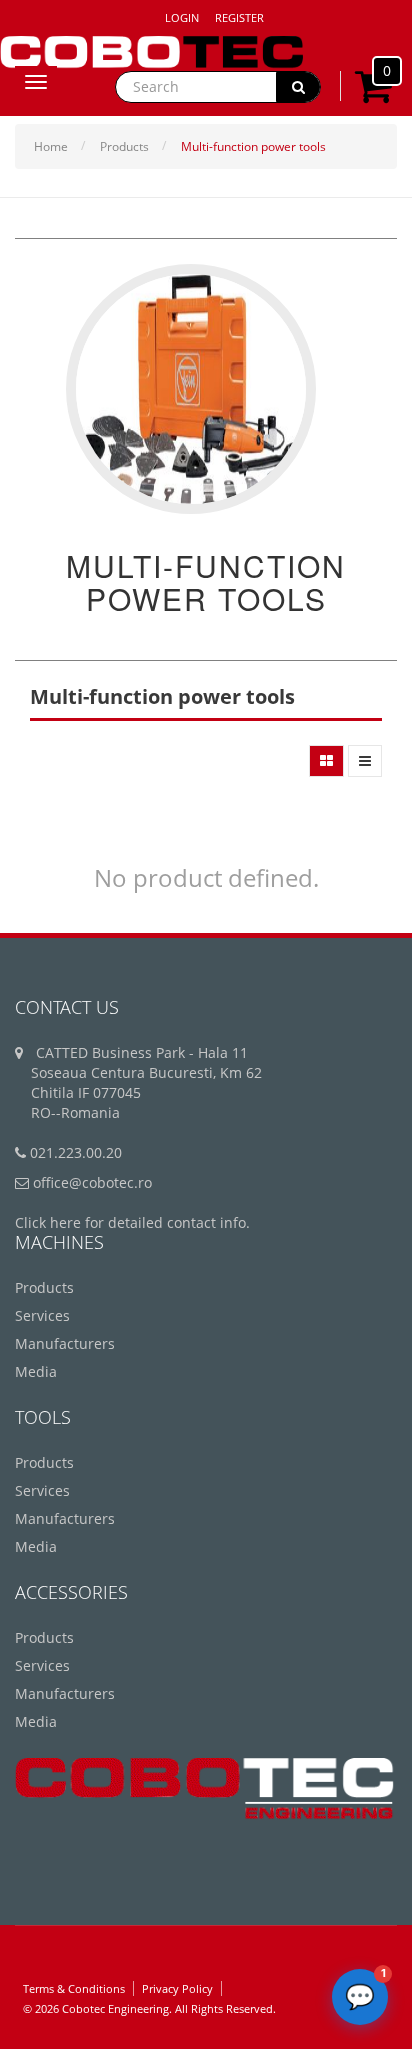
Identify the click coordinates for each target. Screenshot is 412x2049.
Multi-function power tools (253, 146)
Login (182, 17)
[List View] (365, 761)
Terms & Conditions (74, 1988)
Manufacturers (65, 1343)
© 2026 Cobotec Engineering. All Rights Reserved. (149, 2008)
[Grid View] (326, 761)
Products (124, 146)
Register (239, 17)
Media (36, 1371)
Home (51, 146)
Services (42, 1315)
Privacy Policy (177, 1988)
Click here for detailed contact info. (132, 1222)
